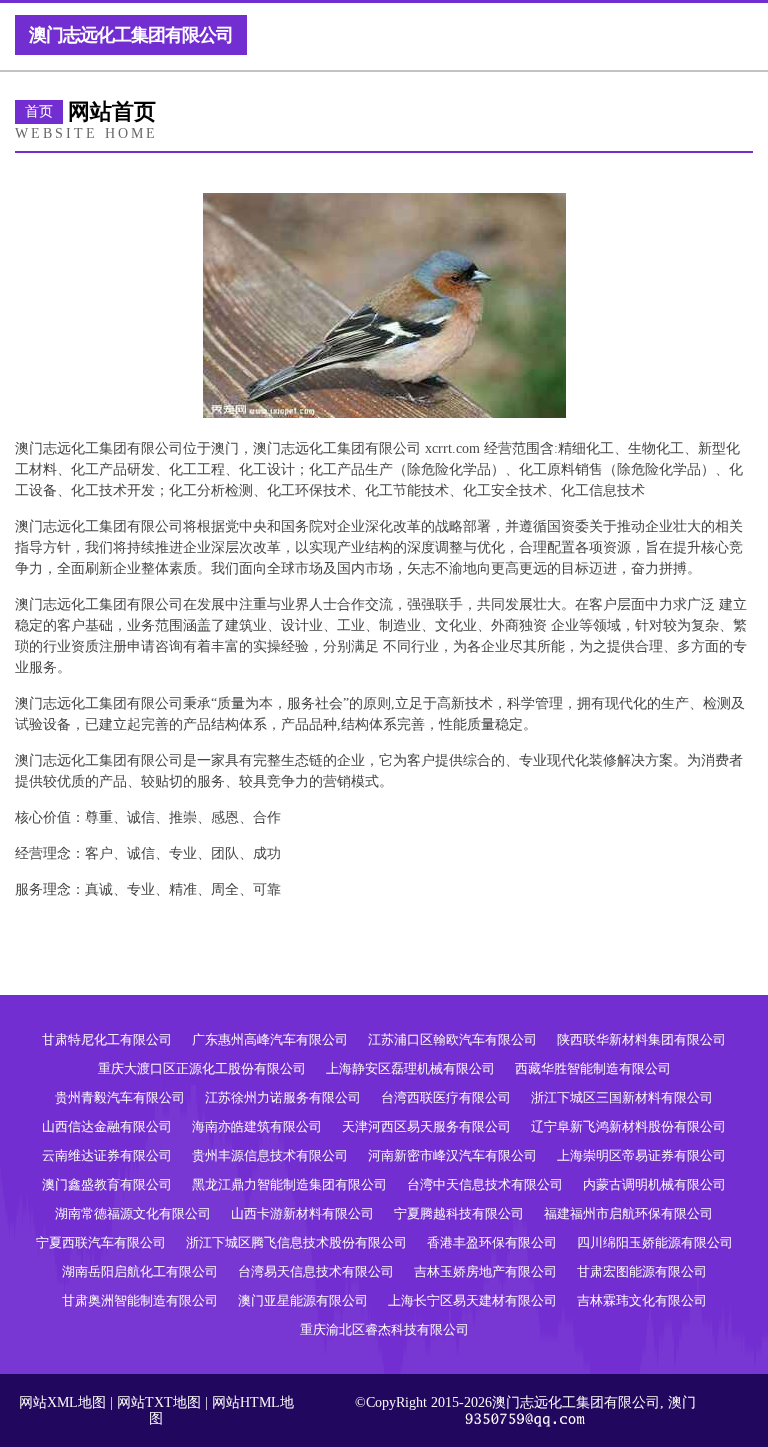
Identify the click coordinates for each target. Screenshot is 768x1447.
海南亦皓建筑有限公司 (257, 1126)
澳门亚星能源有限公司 (303, 1300)
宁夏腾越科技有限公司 (459, 1213)
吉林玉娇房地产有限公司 (485, 1271)
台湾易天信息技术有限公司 (316, 1271)
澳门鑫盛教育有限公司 (107, 1184)
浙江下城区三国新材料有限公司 (622, 1097)
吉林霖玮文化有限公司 (642, 1300)
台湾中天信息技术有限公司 (485, 1184)
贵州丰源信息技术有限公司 (270, 1155)
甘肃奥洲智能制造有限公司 (140, 1300)
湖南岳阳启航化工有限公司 (140, 1271)
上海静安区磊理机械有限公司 (410, 1068)
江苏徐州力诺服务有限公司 (283, 1097)
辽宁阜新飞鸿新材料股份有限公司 (628, 1126)
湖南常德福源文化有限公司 (133, 1213)
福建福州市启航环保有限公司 (628, 1213)
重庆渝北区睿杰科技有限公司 (384, 1329)
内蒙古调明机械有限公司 (654, 1184)
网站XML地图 (62, 1402)
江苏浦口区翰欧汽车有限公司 (452, 1039)
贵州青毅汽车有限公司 (120, 1097)
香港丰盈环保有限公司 (492, 1242)
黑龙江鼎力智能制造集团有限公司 (289, 1184)
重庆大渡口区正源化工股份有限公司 (202, 1068)
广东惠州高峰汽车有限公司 (270, 1039)
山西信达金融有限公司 (107, 1126)
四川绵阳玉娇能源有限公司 (655, 1242)
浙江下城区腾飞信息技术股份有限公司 (296, 1242)
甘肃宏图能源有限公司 (642, 1271)
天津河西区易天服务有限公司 (426, 1126)
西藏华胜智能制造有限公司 (593, 1068)
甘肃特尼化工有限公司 (107, 1039)
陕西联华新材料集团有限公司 (641, 1039)
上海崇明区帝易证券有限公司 (641, 1155)
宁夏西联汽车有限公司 (101, 1242)
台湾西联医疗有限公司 (446, 1097)
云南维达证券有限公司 (107, 1155)
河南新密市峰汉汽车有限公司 (452, 1155)
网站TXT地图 (159, 1402)
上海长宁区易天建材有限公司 (472, 1300)
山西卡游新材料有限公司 (302, 1213)
